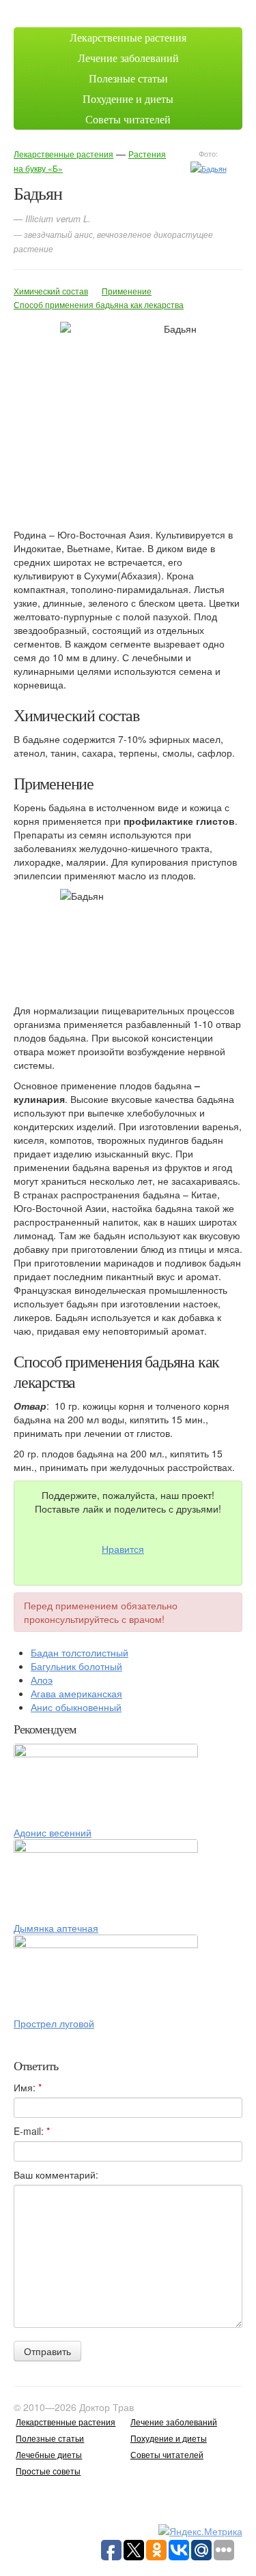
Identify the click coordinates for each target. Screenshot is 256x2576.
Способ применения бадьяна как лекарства (99, 304)
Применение (127, 291)
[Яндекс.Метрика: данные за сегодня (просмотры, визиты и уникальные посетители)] (200, 2531)
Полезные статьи (128, 78)
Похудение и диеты (128, 99)
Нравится (123, 1549)
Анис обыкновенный (76, 1707)
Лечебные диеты (49, 2454)
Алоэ (42, 1680)
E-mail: (32, 2131)
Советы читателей (128, 119)
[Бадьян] (209, 167)
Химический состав (51, 291)
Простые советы (48, 2471)
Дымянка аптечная (56, 1928)
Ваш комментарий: (56, 2175)
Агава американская (76, 1693)
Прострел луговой (54, 2023)
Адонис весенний (53, 1832)
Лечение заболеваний (128, 58)
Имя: (28, 2087)
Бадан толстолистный (80, 1652)
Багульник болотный (76, 1666)
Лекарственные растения (128, 37)
